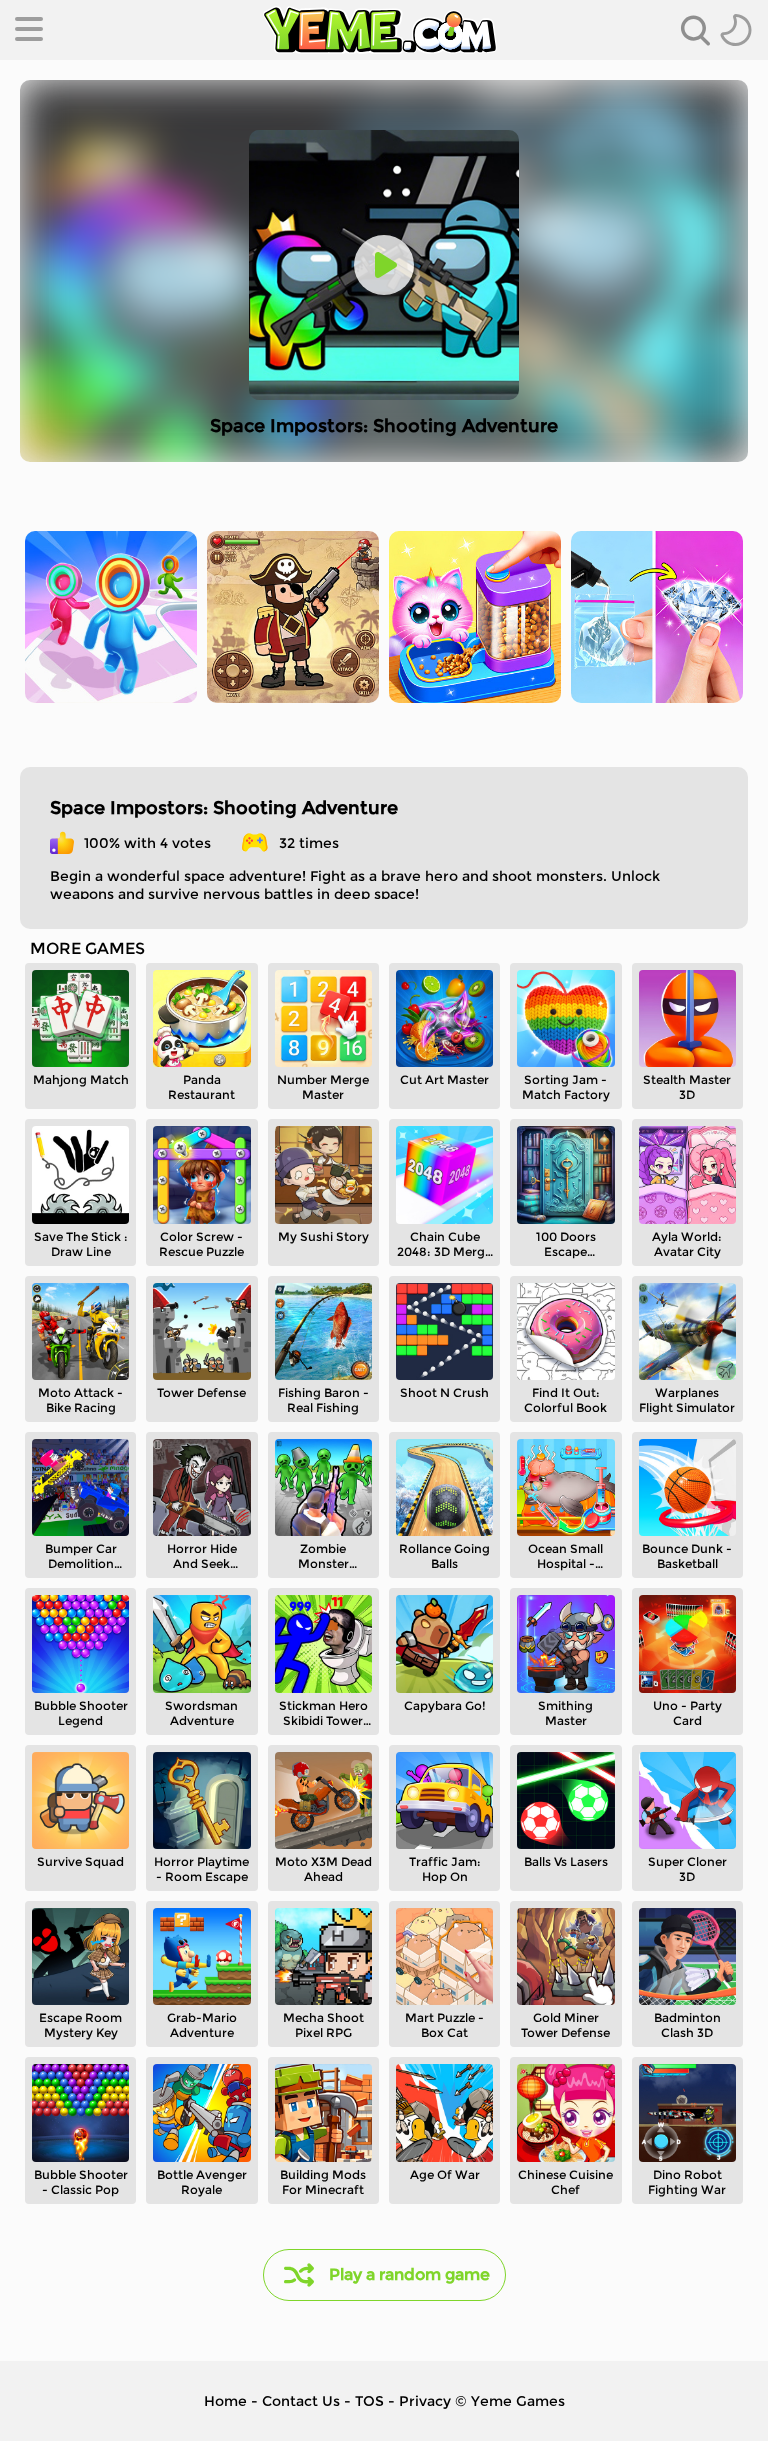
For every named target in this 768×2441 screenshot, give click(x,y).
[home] (380, 30)
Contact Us (301, 2401)
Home (225, 2401)
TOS (369, 2401)
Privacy (425, 2401)
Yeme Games (518, 2401)
